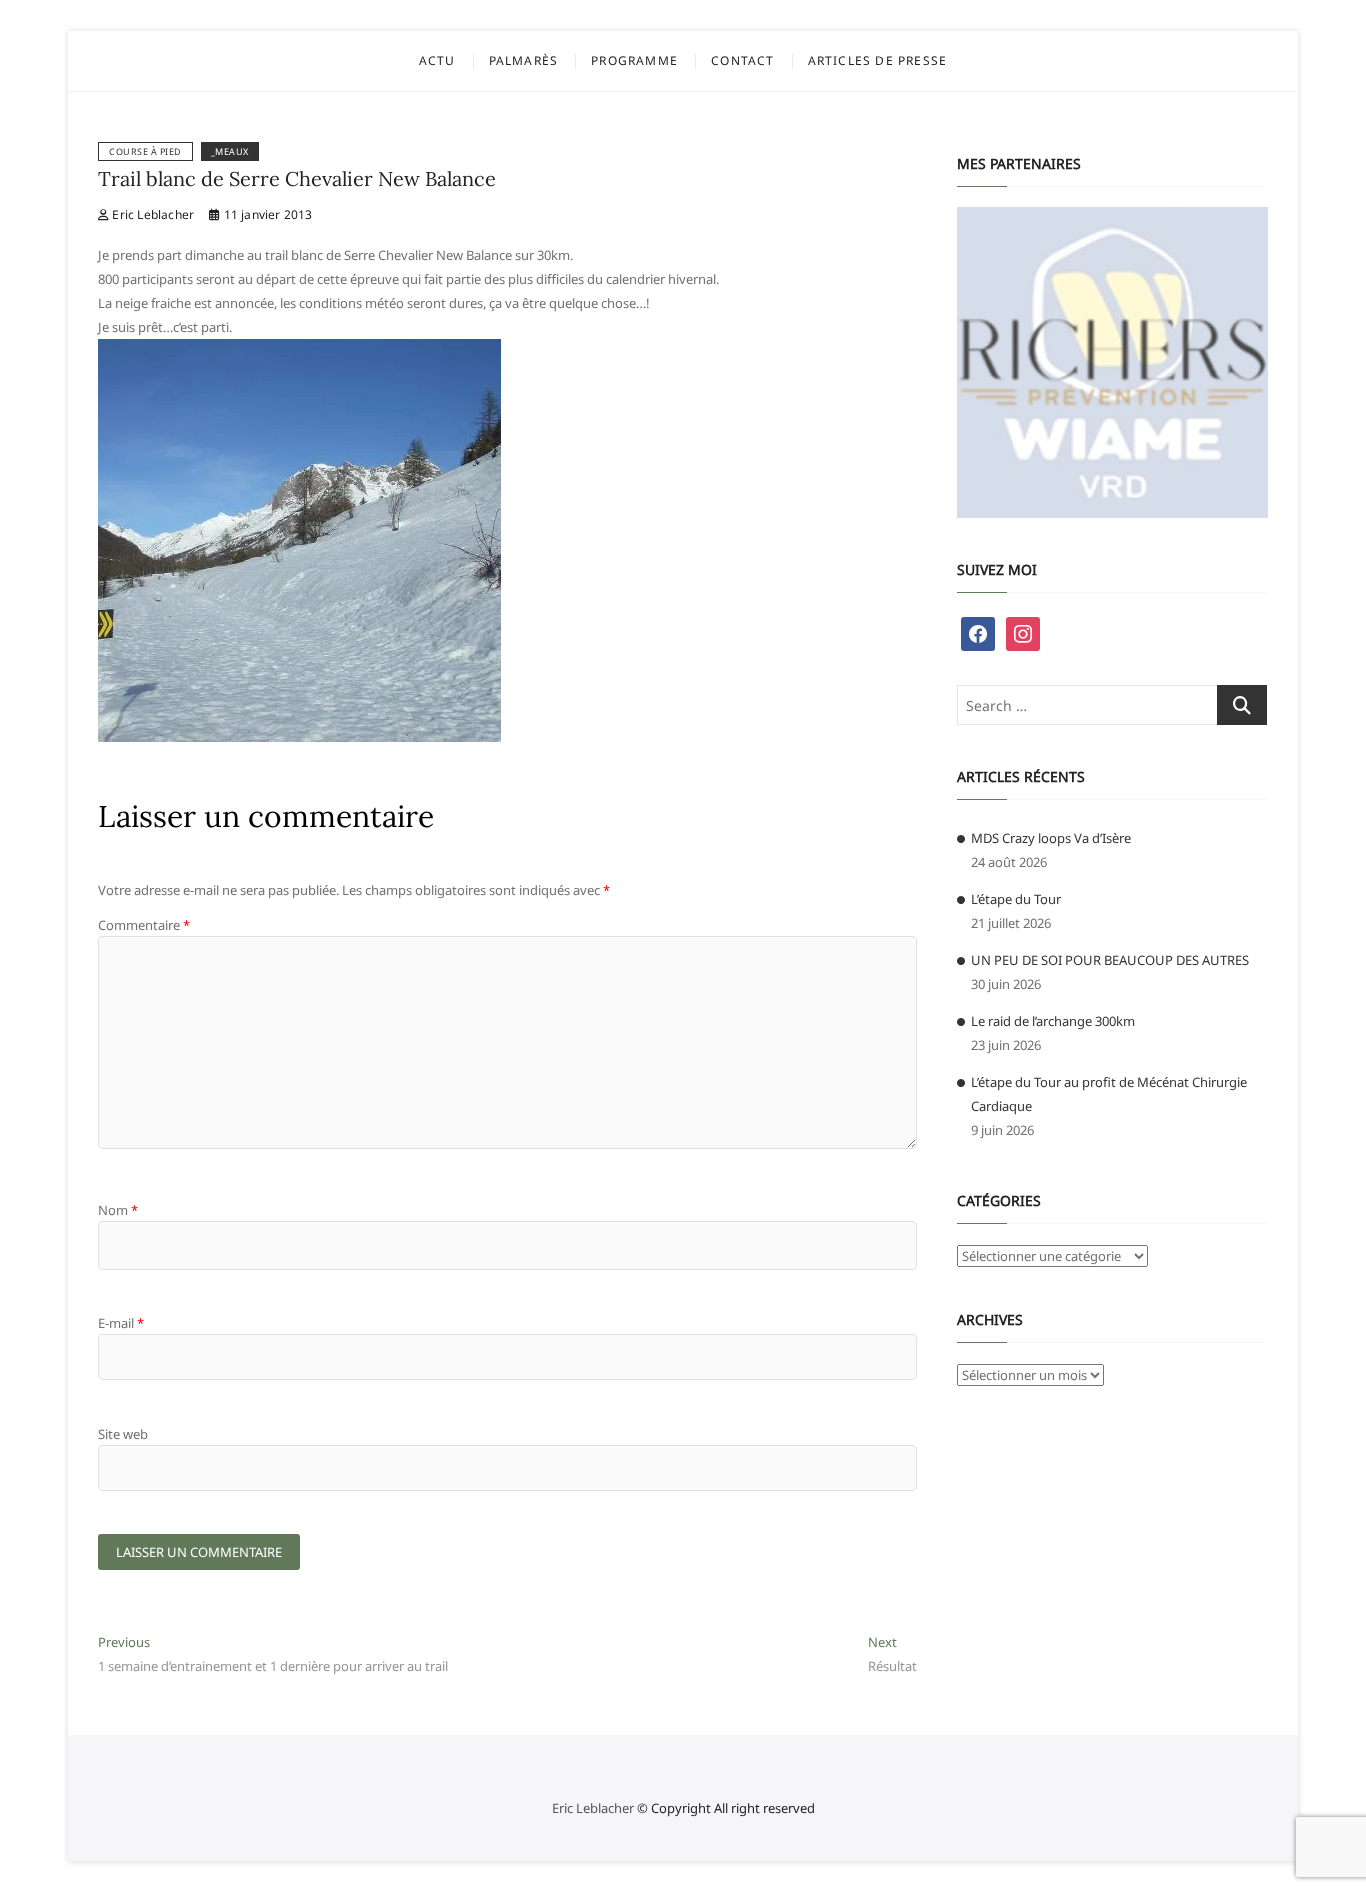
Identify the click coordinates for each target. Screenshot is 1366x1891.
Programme (634, 60)
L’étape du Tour (1016, 899)
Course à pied (145, 151)
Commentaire (144, 925)
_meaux (230, 151)
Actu (437, 60)
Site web (123, 1434)
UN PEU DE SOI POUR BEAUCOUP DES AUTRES (1110, 960)
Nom (118, 1210)
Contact (742, 60)
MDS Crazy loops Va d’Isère (1051, 838)
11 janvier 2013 (266, 214)
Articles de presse (878, 60)
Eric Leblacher (151, 214)
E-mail (121, 1323)
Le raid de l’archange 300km (1053, 1021)
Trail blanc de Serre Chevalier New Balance (297, 178)
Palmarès (524, 60)
